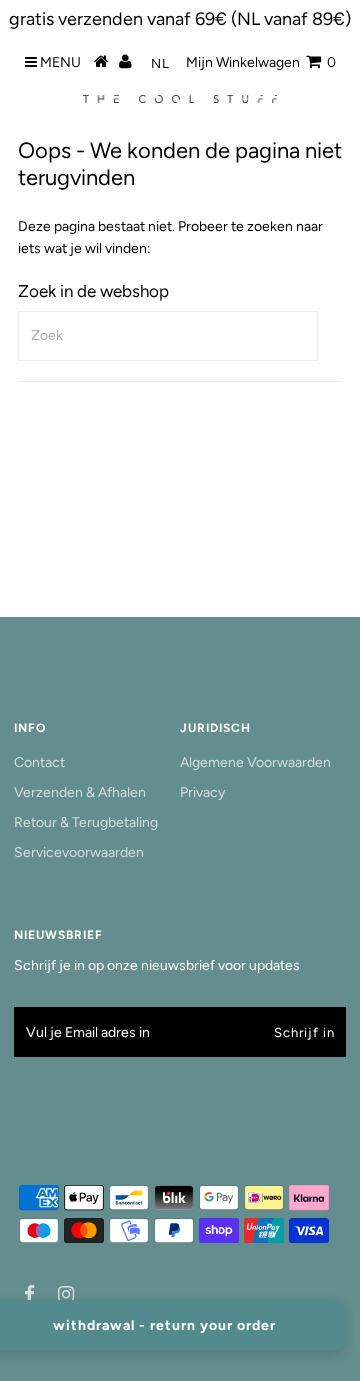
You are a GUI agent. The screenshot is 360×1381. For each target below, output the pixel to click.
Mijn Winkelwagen (261, 62)
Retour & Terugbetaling (86, 822)
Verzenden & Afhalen (80, 792)
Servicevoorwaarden (79, 852)
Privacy (202, 792)
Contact (39, 762)
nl (160, 63)
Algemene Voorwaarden (255, 762)
